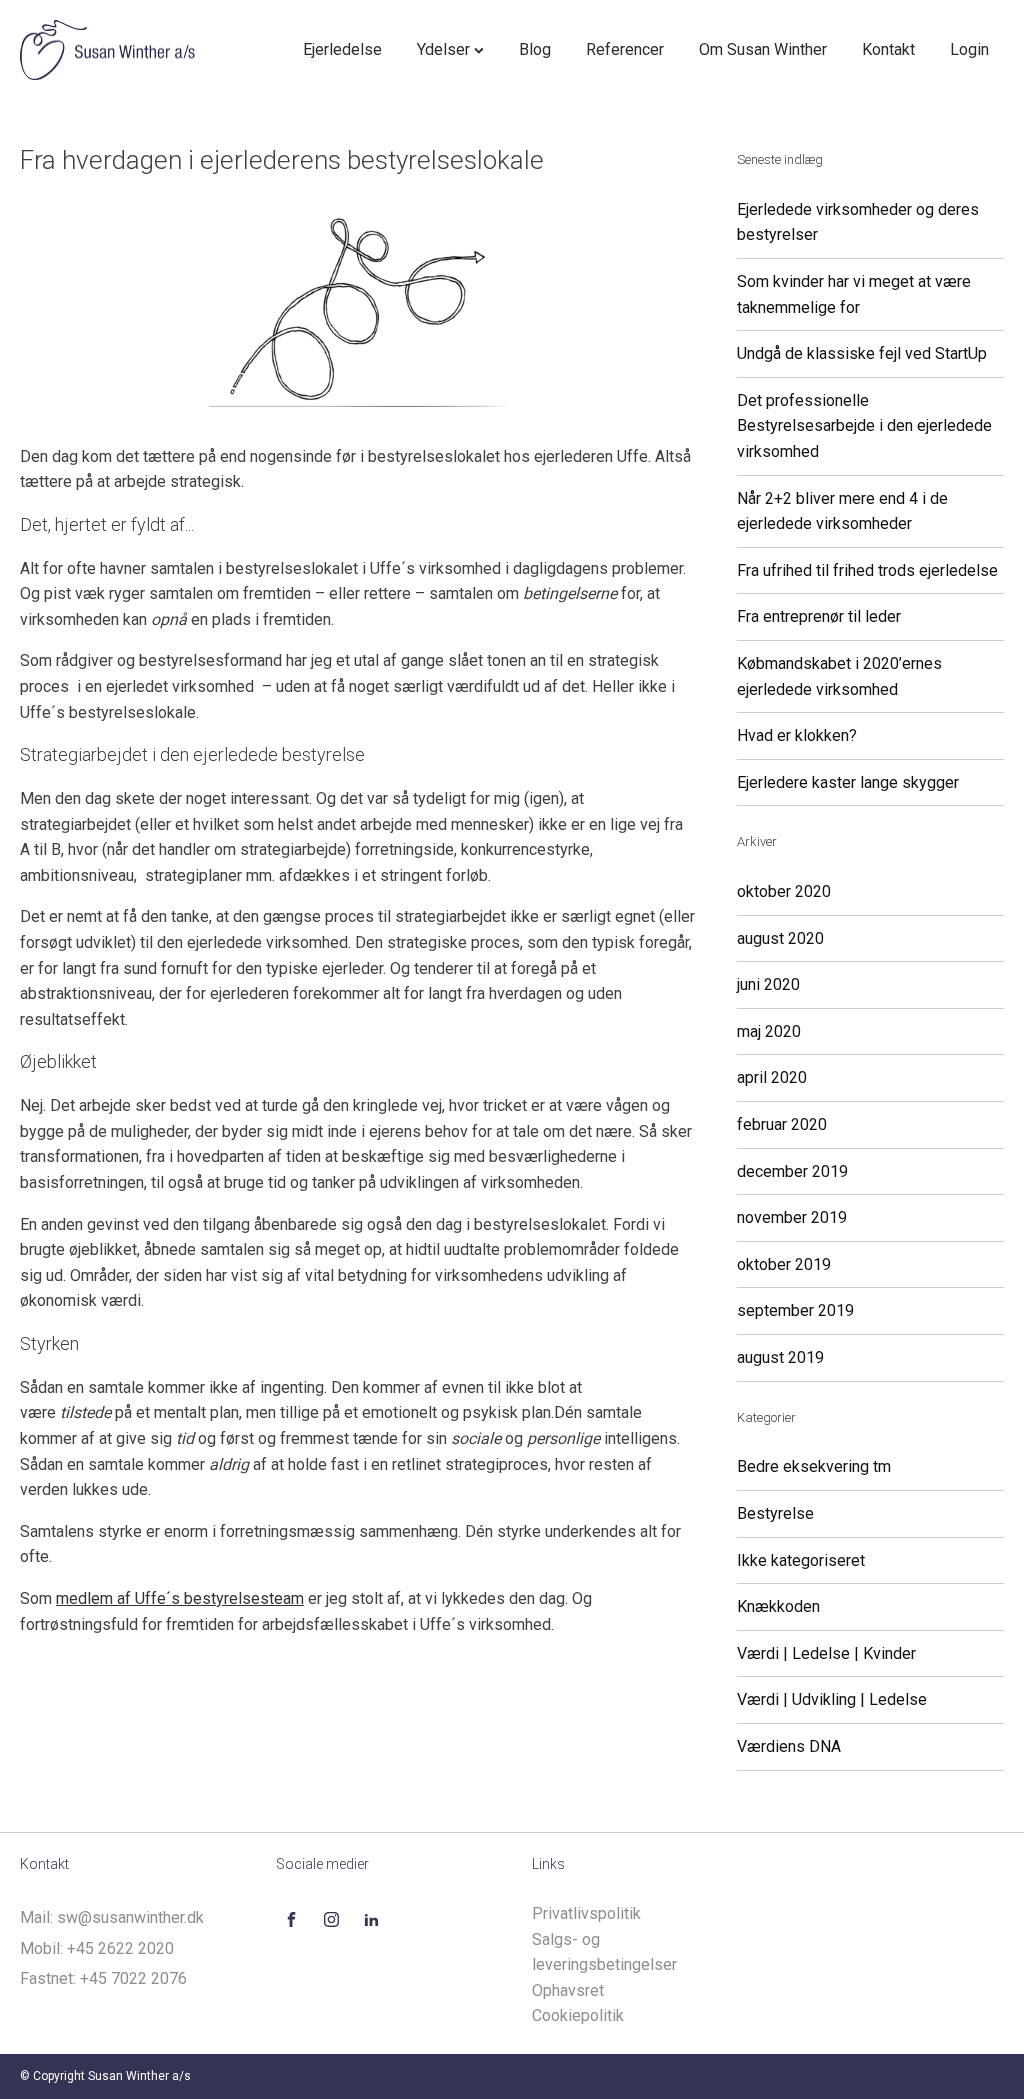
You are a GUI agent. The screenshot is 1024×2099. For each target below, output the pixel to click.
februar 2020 (782, 1124)
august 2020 (780, 938)
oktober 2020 (784, 891)
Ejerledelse (342, 49)
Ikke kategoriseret (801, 1560)
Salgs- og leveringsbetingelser (604, 1952)
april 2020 (772, 1077)
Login (969, 49)
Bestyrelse (775, 1513)
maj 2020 (769, 1031)
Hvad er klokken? (797, 735)
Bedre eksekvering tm (814, 1466)
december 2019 (792, 1171)
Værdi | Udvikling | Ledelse (832, 1699)
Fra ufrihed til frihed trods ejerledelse (867, 570)
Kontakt (888, 49)
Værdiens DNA (789, 1746)
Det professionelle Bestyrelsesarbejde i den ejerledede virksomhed (864, 426)
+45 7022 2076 (133, 1978)
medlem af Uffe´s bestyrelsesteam (180, 1598)
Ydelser (443, 49)
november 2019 (792, 1217)
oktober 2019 (784, 1264)
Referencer (625, 49)
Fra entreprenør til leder (819, 616)
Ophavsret (568, 1990)
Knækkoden (778, 1606)
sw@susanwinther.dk (130, 1917)
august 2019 (780, 1357)
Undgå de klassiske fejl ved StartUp (862, 353)
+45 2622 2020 (120, 1948)
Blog (535, 49)
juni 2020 (768, 984)
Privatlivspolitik (586, 1913)
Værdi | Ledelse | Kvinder (826, 1653)
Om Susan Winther (763, 49)
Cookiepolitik (578, 2015)
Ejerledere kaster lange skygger (848, 782)
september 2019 (795, 1310)
